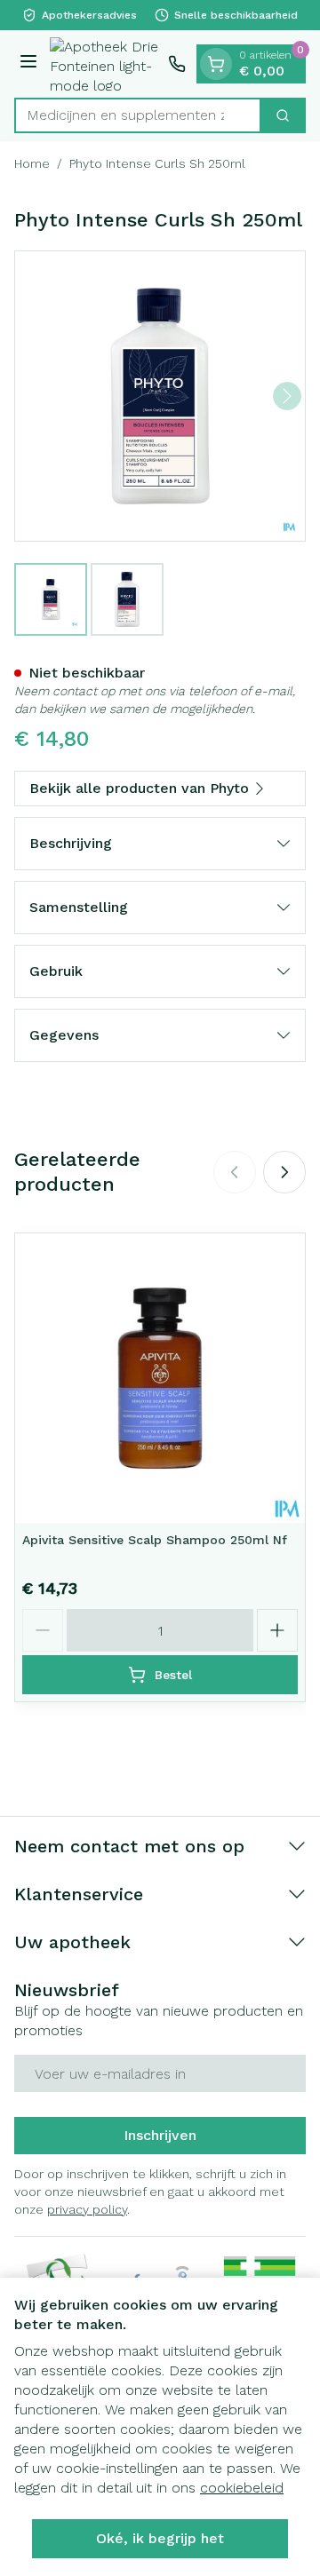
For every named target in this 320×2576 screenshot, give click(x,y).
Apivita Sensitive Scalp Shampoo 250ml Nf (155, 1540)
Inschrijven (160, 2135)
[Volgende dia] (284, 1172)
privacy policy (87, 2209)
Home (32, 163)
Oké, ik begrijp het (160, 2538)
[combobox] (138, 115)
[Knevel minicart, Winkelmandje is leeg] (216, 64)
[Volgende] (287, 396)
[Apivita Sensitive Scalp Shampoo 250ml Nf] (160, 1378)
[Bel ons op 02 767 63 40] (177, 64)
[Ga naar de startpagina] (105, 64)
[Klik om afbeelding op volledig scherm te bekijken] (160, 396)
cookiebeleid (242, 2488)
